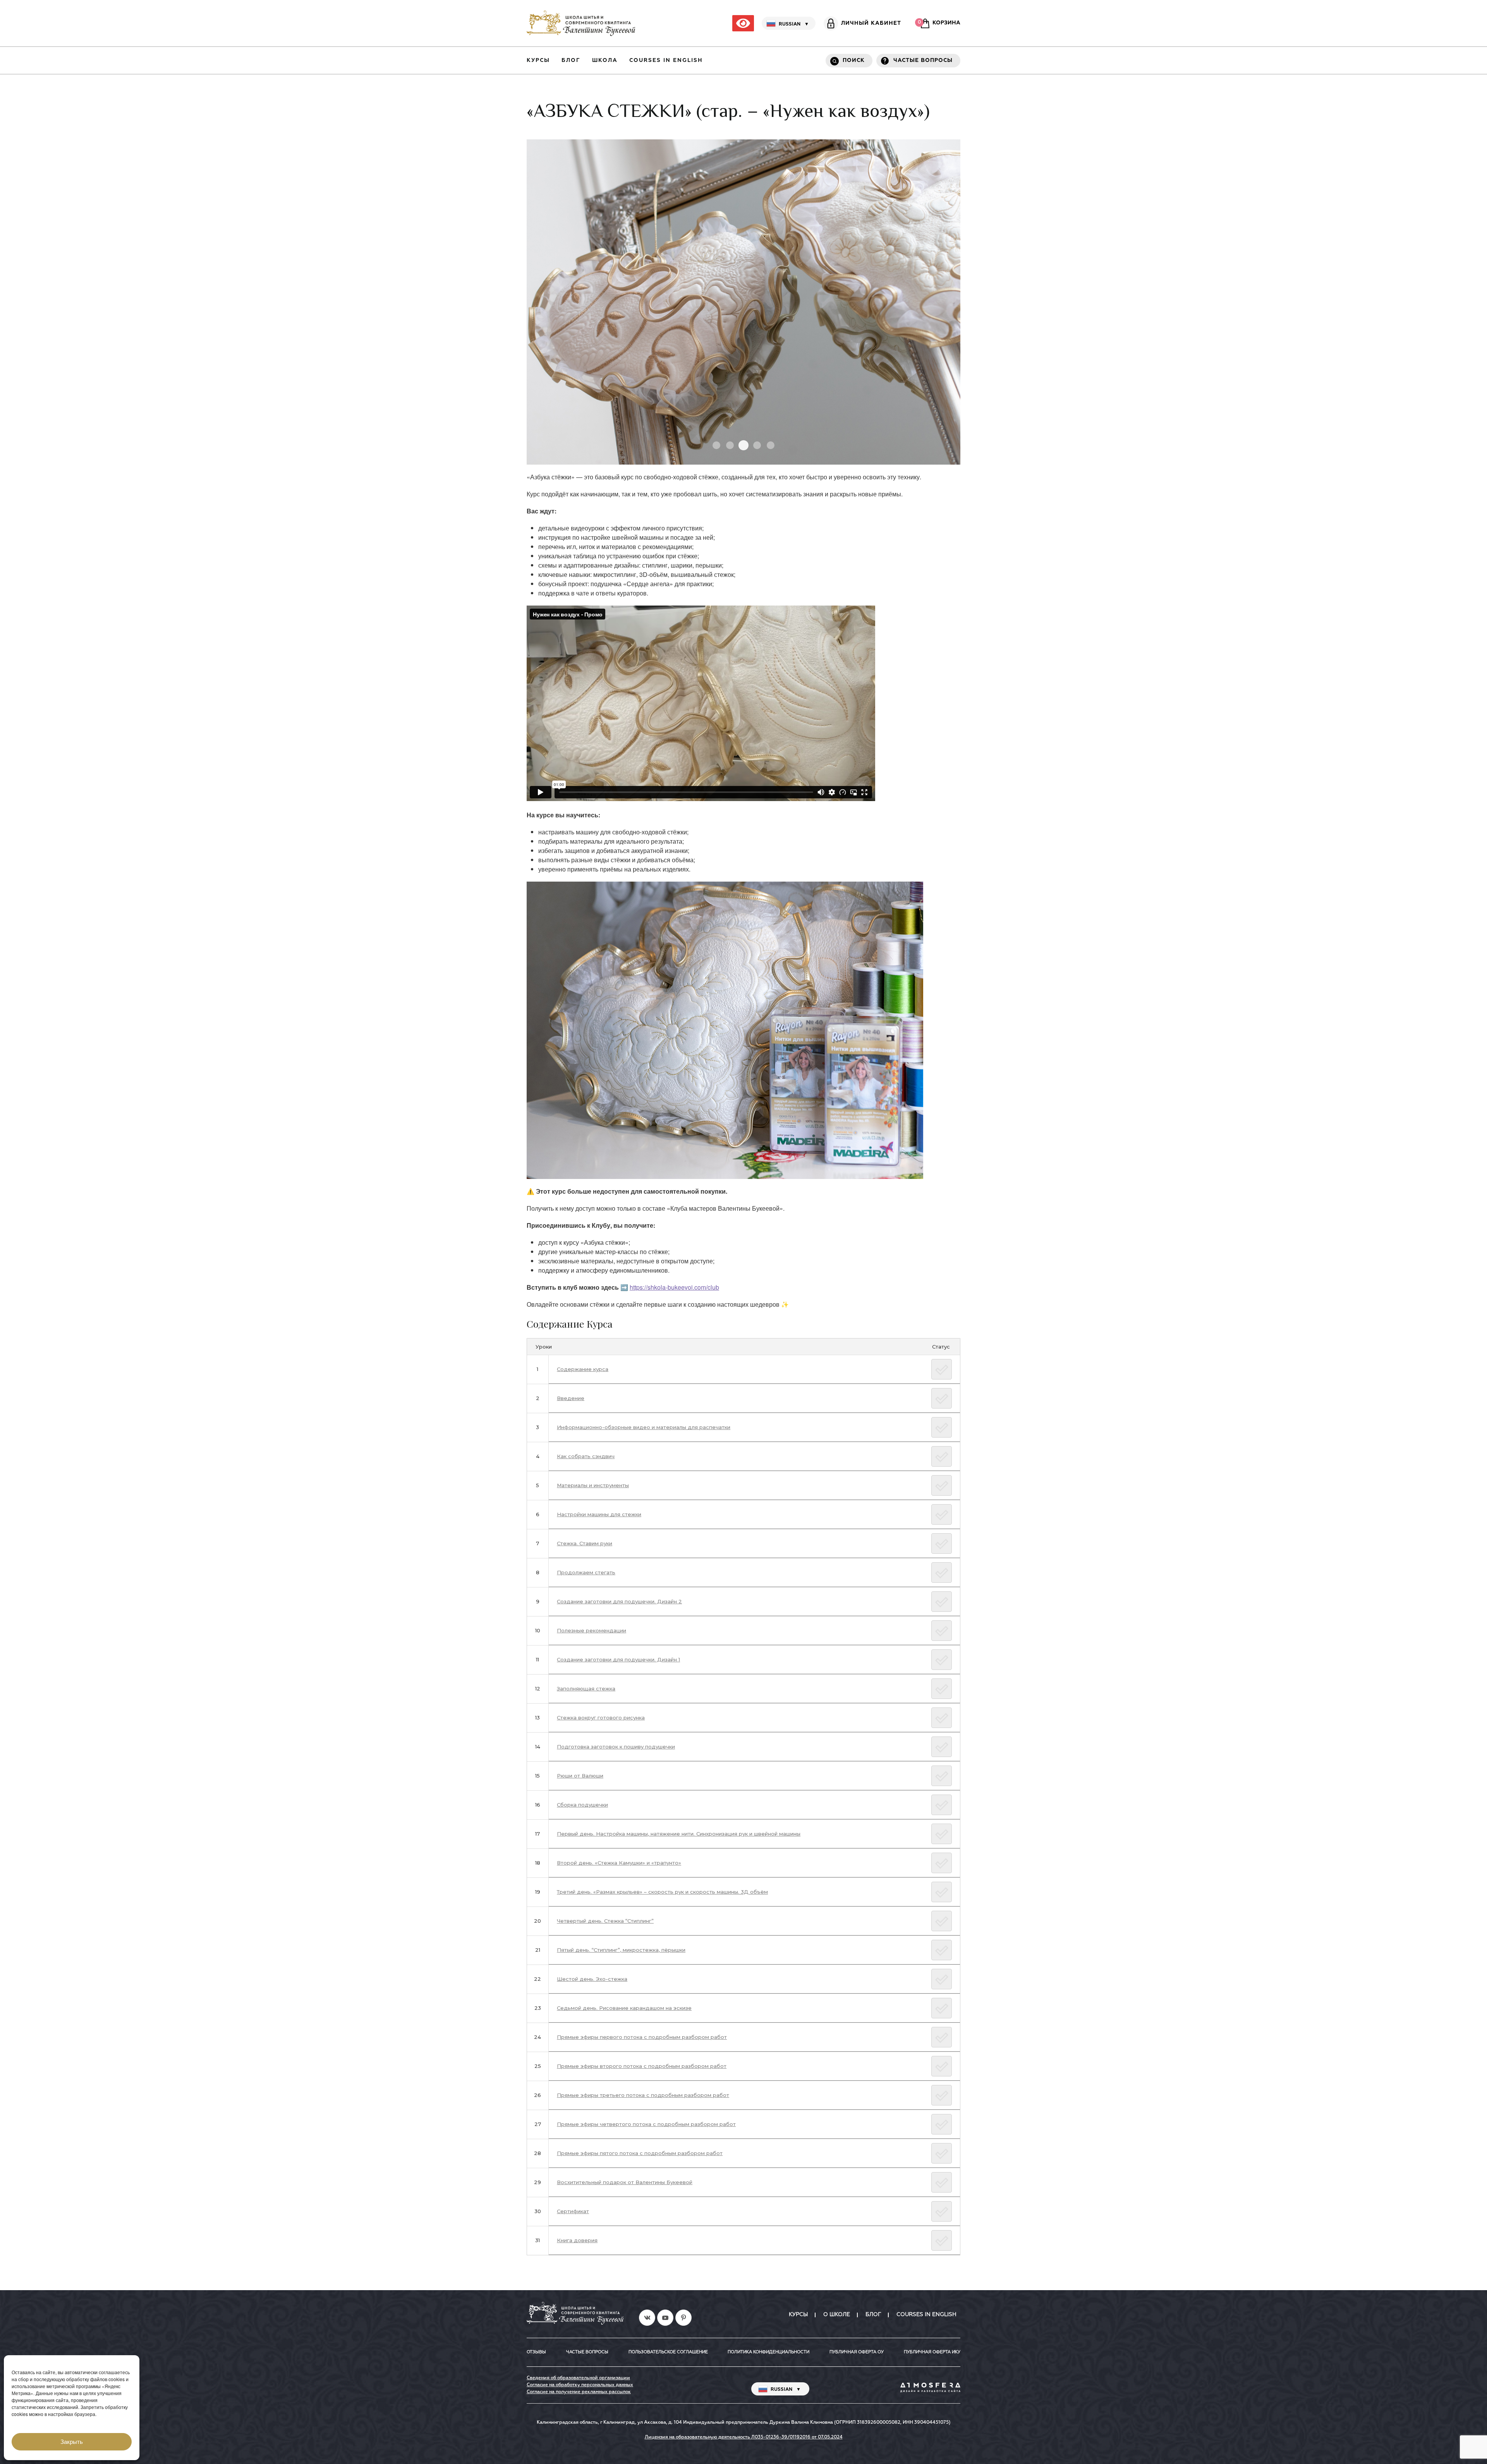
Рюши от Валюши (580, 1776)
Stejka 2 (716, 445)
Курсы (538, 60)
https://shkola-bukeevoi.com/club (674, 1287)
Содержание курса (583, 1369)
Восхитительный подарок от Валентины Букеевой (625, 2182)
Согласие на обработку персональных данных (580, 2385)
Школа (605, 60)
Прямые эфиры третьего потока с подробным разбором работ (643, 2095)
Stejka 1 (743, 445)
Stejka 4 (730, 445)
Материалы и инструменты (593, 1485)
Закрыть (72, 2442)
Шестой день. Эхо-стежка (592, 1979)
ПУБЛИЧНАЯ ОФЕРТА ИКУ (932, 2352)
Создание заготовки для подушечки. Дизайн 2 (619, 1601)
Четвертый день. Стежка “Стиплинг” (605, 1921)
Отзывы (536, 2352)
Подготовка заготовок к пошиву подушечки (616, 1747)
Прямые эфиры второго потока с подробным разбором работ (642, 2066)
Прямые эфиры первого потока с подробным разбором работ (642, 2037)
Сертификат (573, 2211)
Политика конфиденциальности (768, 2352)
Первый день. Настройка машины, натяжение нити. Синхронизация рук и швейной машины (679, 1834)
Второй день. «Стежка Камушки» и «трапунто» (619, 1863)
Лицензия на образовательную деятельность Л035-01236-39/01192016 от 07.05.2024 (744, 2437)
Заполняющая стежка (586, 1688)
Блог (571, 60)
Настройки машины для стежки (599, 1514)
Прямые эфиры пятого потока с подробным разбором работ (640, 2153)
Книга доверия (577, 2240)
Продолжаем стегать (586, 1572)
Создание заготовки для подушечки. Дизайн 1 (618, 1659)
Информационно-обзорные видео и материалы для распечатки (644, 1427)
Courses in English (666, 60)
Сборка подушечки (582, 1805)
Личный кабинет (871, 23)
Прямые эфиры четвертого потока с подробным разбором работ (646, 2124)
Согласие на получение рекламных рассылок (579, 2392)
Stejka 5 (757, 445)
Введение (571, 1398)
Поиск (854, 60)
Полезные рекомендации (592, 1630)
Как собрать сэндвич (586, 1456)
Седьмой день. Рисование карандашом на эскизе (624, 2008)
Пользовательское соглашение (668, 2352)
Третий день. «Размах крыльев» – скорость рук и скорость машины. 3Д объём (662, 1892)
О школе (837, 2315)
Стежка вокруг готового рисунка (601, 1718)
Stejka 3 (771, 445)
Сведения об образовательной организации (578, 2378)
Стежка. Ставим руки (585, 1543)
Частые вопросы (923, 60)
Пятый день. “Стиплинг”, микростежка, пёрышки (621, 1950)
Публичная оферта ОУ (857, 2352)
